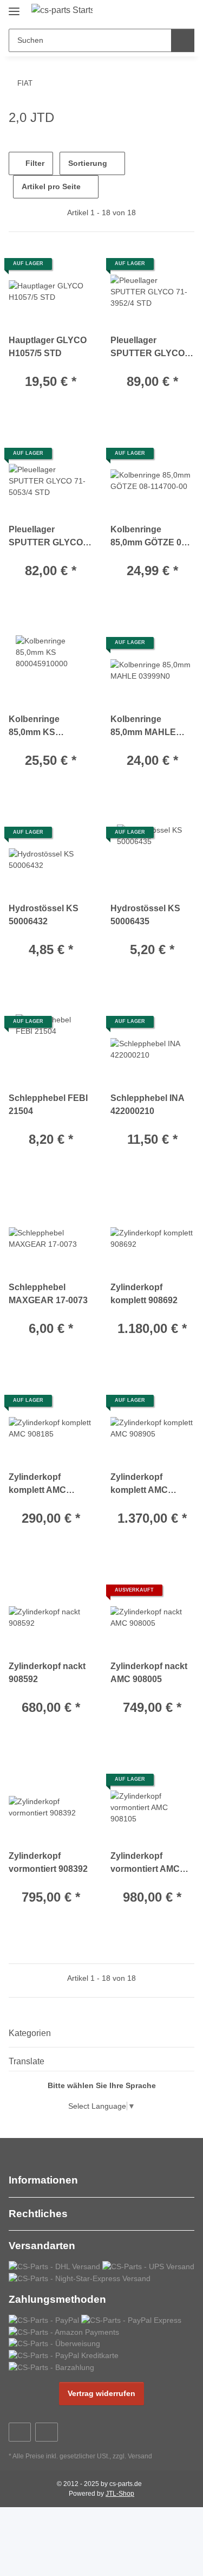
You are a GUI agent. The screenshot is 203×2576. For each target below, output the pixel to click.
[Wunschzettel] (168, 12)
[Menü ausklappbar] (14, 7)
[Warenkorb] (185, 12)
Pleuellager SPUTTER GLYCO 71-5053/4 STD (46, 537)
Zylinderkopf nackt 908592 (47, 1673)
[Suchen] (183, 40)
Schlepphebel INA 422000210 (147, 1105)
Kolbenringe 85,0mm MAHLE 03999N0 (143, 727)
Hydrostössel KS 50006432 (44, 915)
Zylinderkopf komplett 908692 (144, 1294)
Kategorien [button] (30, 2033)
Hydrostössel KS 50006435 (145, 915)
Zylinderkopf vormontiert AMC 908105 (145, 1863)
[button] (152, 12)
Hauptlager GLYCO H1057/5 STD (48, 347)
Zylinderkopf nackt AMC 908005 (149, 1673)
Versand (140, 2456)
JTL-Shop (120, 2494)
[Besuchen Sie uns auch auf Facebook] (20, 2432)
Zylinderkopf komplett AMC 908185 (37, 1485)
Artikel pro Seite (51, 186)
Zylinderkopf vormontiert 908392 (48, 1862)
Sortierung (88, 163)
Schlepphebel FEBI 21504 (48, 1105)
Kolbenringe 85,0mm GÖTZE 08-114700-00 (150, 537)
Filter (34, 163)
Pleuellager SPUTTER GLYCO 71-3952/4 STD (148, 348)
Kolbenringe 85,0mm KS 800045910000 (38, 727)
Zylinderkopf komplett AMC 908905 (139, 1485)
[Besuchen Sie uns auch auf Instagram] (46, 2432)
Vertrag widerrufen (101, 2393)
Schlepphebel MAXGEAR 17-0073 (48, 1294)
